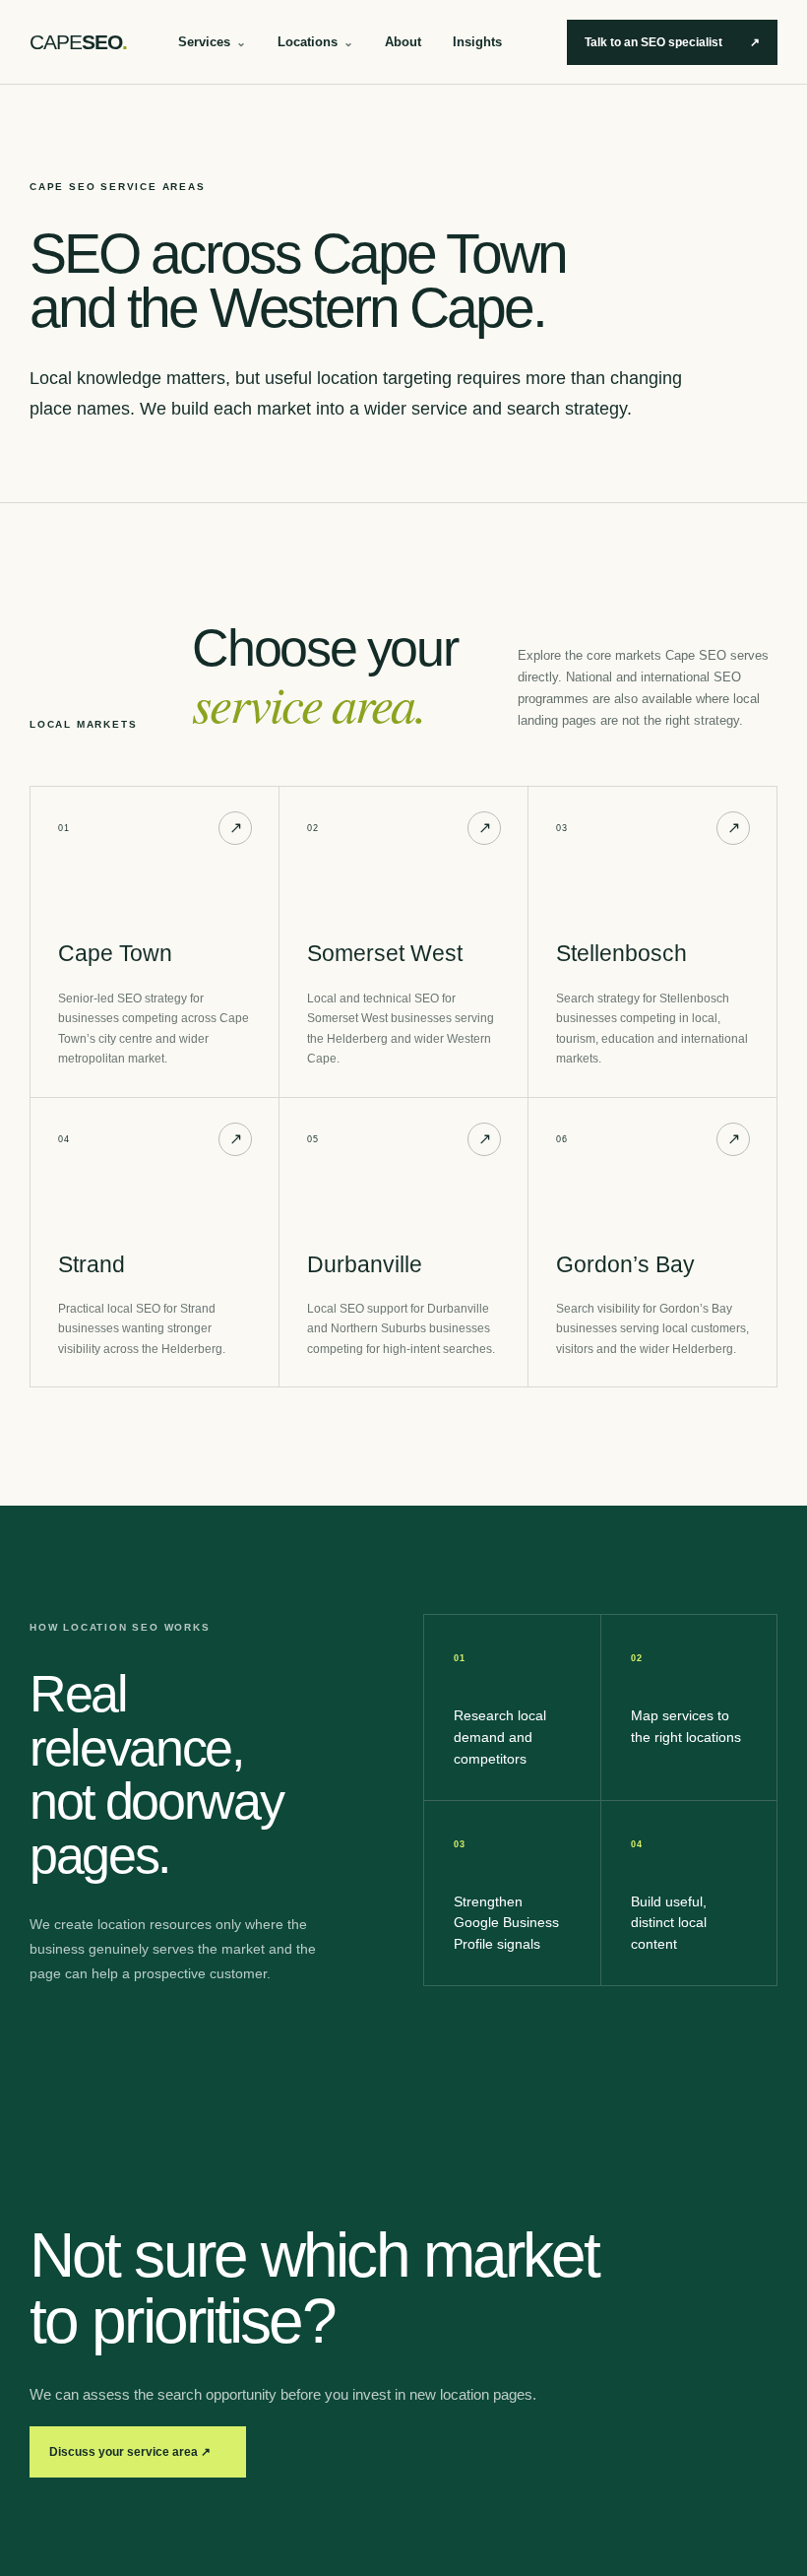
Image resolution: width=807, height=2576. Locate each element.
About (403, 42)
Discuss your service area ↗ (130, 2452)
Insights (477, 42)
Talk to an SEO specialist (672, 42)
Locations (315, 42)
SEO (78, 42)
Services (212, 42)
